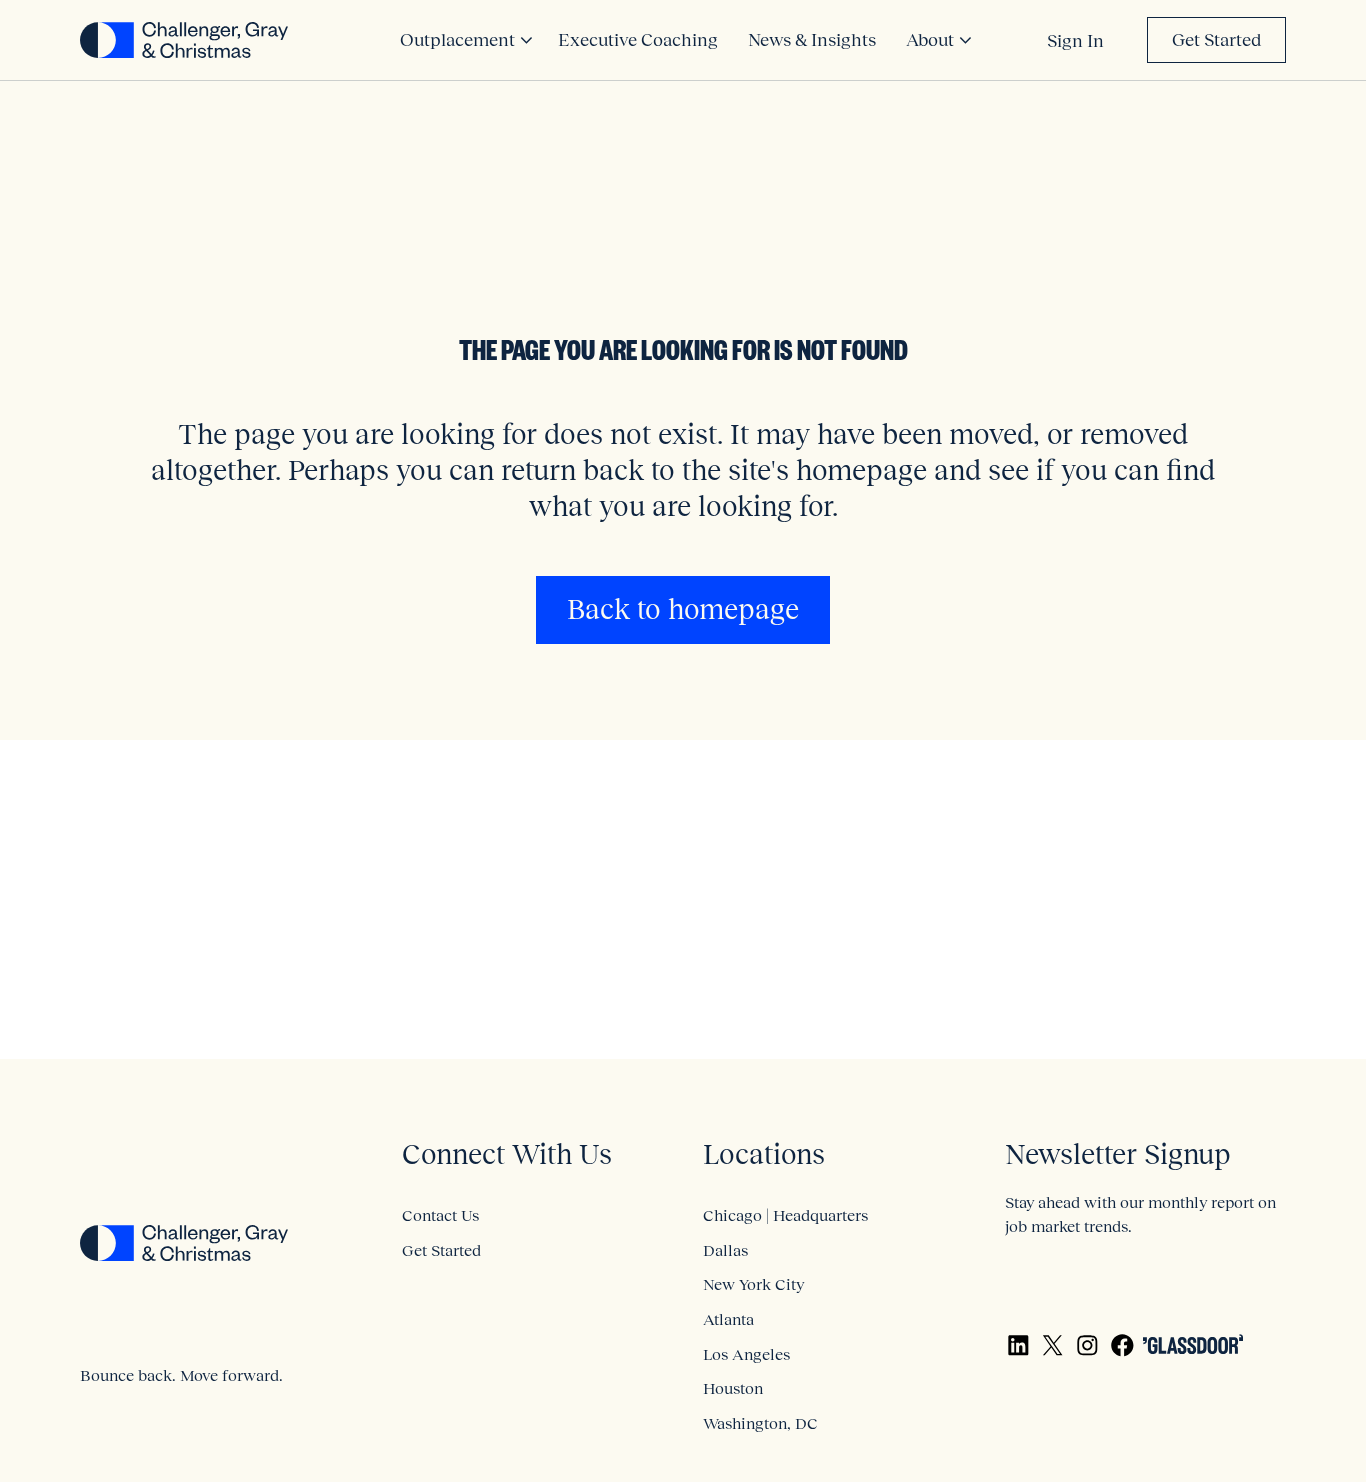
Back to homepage (683, 609)
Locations (764, 1154)
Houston (733, 1388)
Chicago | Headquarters (785, 1215)
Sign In (1075, 41)
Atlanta (728, 1319)
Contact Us (440, 1215)
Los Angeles (746, 1354)
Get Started (1216, 40)
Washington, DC (760, 1423)
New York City (753, 1284)
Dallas (725, 1250)
